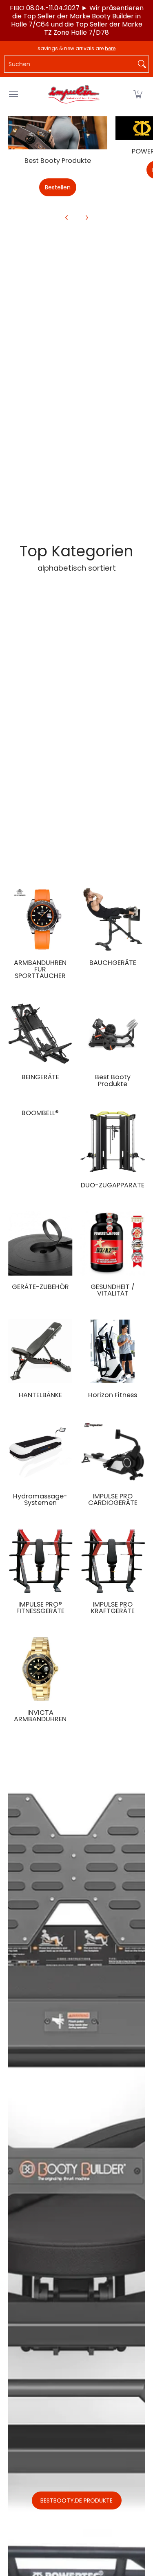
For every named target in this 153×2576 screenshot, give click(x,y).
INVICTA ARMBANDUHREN (40, 1716)
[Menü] (13, 94)
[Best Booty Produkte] (58, 133)
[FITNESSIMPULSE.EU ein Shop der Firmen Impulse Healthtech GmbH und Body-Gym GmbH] (75, 94)
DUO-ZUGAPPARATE (113, 1185)
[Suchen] (142, 64)
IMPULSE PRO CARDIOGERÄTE (113, 1499)
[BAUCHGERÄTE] (113, 919)
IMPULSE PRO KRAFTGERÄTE (113, 1608)
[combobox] (70, 64)
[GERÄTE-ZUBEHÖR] (40, 1243)
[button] (138, 94)
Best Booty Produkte (58, 161)
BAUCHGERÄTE (113, 963)
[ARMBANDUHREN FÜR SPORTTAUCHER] (40, 919)
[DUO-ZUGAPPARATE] (113, 1142)
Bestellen (58, 187)
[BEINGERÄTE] (40, 1034)
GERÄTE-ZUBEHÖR (40, 1287)
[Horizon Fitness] (113, 1351)
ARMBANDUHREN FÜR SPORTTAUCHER (40, 969)
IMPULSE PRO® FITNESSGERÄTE (40, 1608)
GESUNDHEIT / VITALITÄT (113, 1290)
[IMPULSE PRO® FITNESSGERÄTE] (40, 1561)
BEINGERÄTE (40, 1077)
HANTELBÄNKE (40, 1395)
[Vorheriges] (67, 218)
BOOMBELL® (40, 1113)
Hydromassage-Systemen (40, 1499)
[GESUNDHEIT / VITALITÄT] (113, 1243)
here (110, 48)
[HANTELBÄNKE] (40, 1351)
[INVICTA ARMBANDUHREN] (40, 1669)
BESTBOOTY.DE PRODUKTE (76, 2500)
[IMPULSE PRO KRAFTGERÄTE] (113, 1561)
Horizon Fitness (113, 1395)
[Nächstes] (86, 218)
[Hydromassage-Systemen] (40, 1453)
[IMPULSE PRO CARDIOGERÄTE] (113, 1453)
